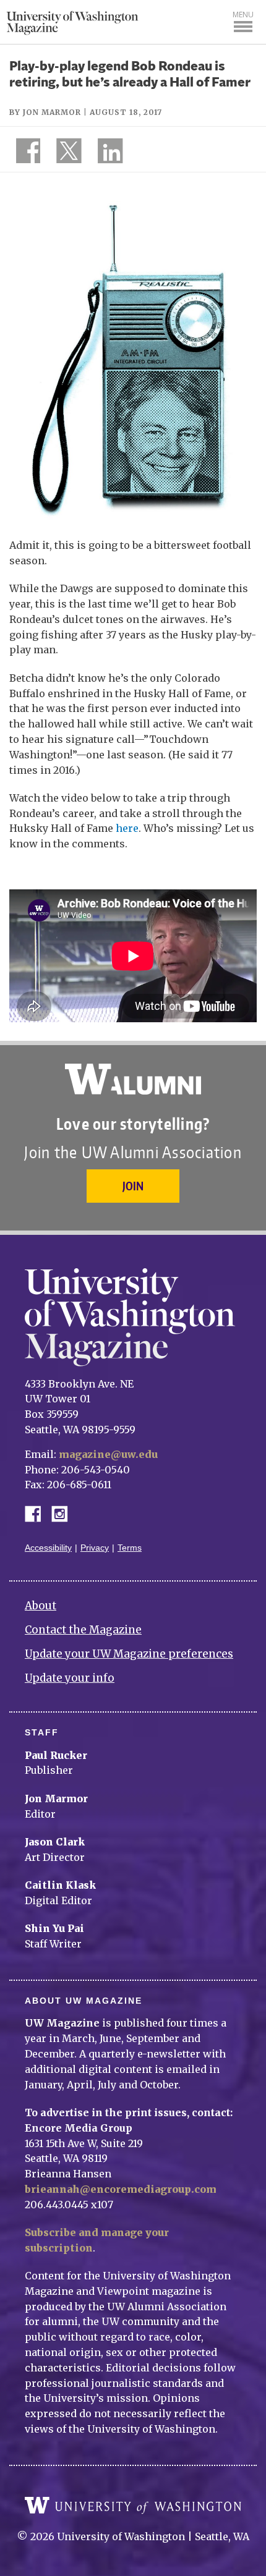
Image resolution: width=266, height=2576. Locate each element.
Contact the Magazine (83, 1630)
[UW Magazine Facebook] (25, 153)
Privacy (95, 1548)
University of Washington (133, 2506)
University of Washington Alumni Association (133, 1079)
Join (133, 1186)
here (127, 828)
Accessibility (48, 1548)
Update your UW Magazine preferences (129, 1654)
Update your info (70, 1678)
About (41, 1606)
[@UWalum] (67, 153)
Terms (130, 1548)
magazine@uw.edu (108, 1454)
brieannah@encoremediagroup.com (121, 2189)
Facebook (38, 1513)
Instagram (64, 1513)
